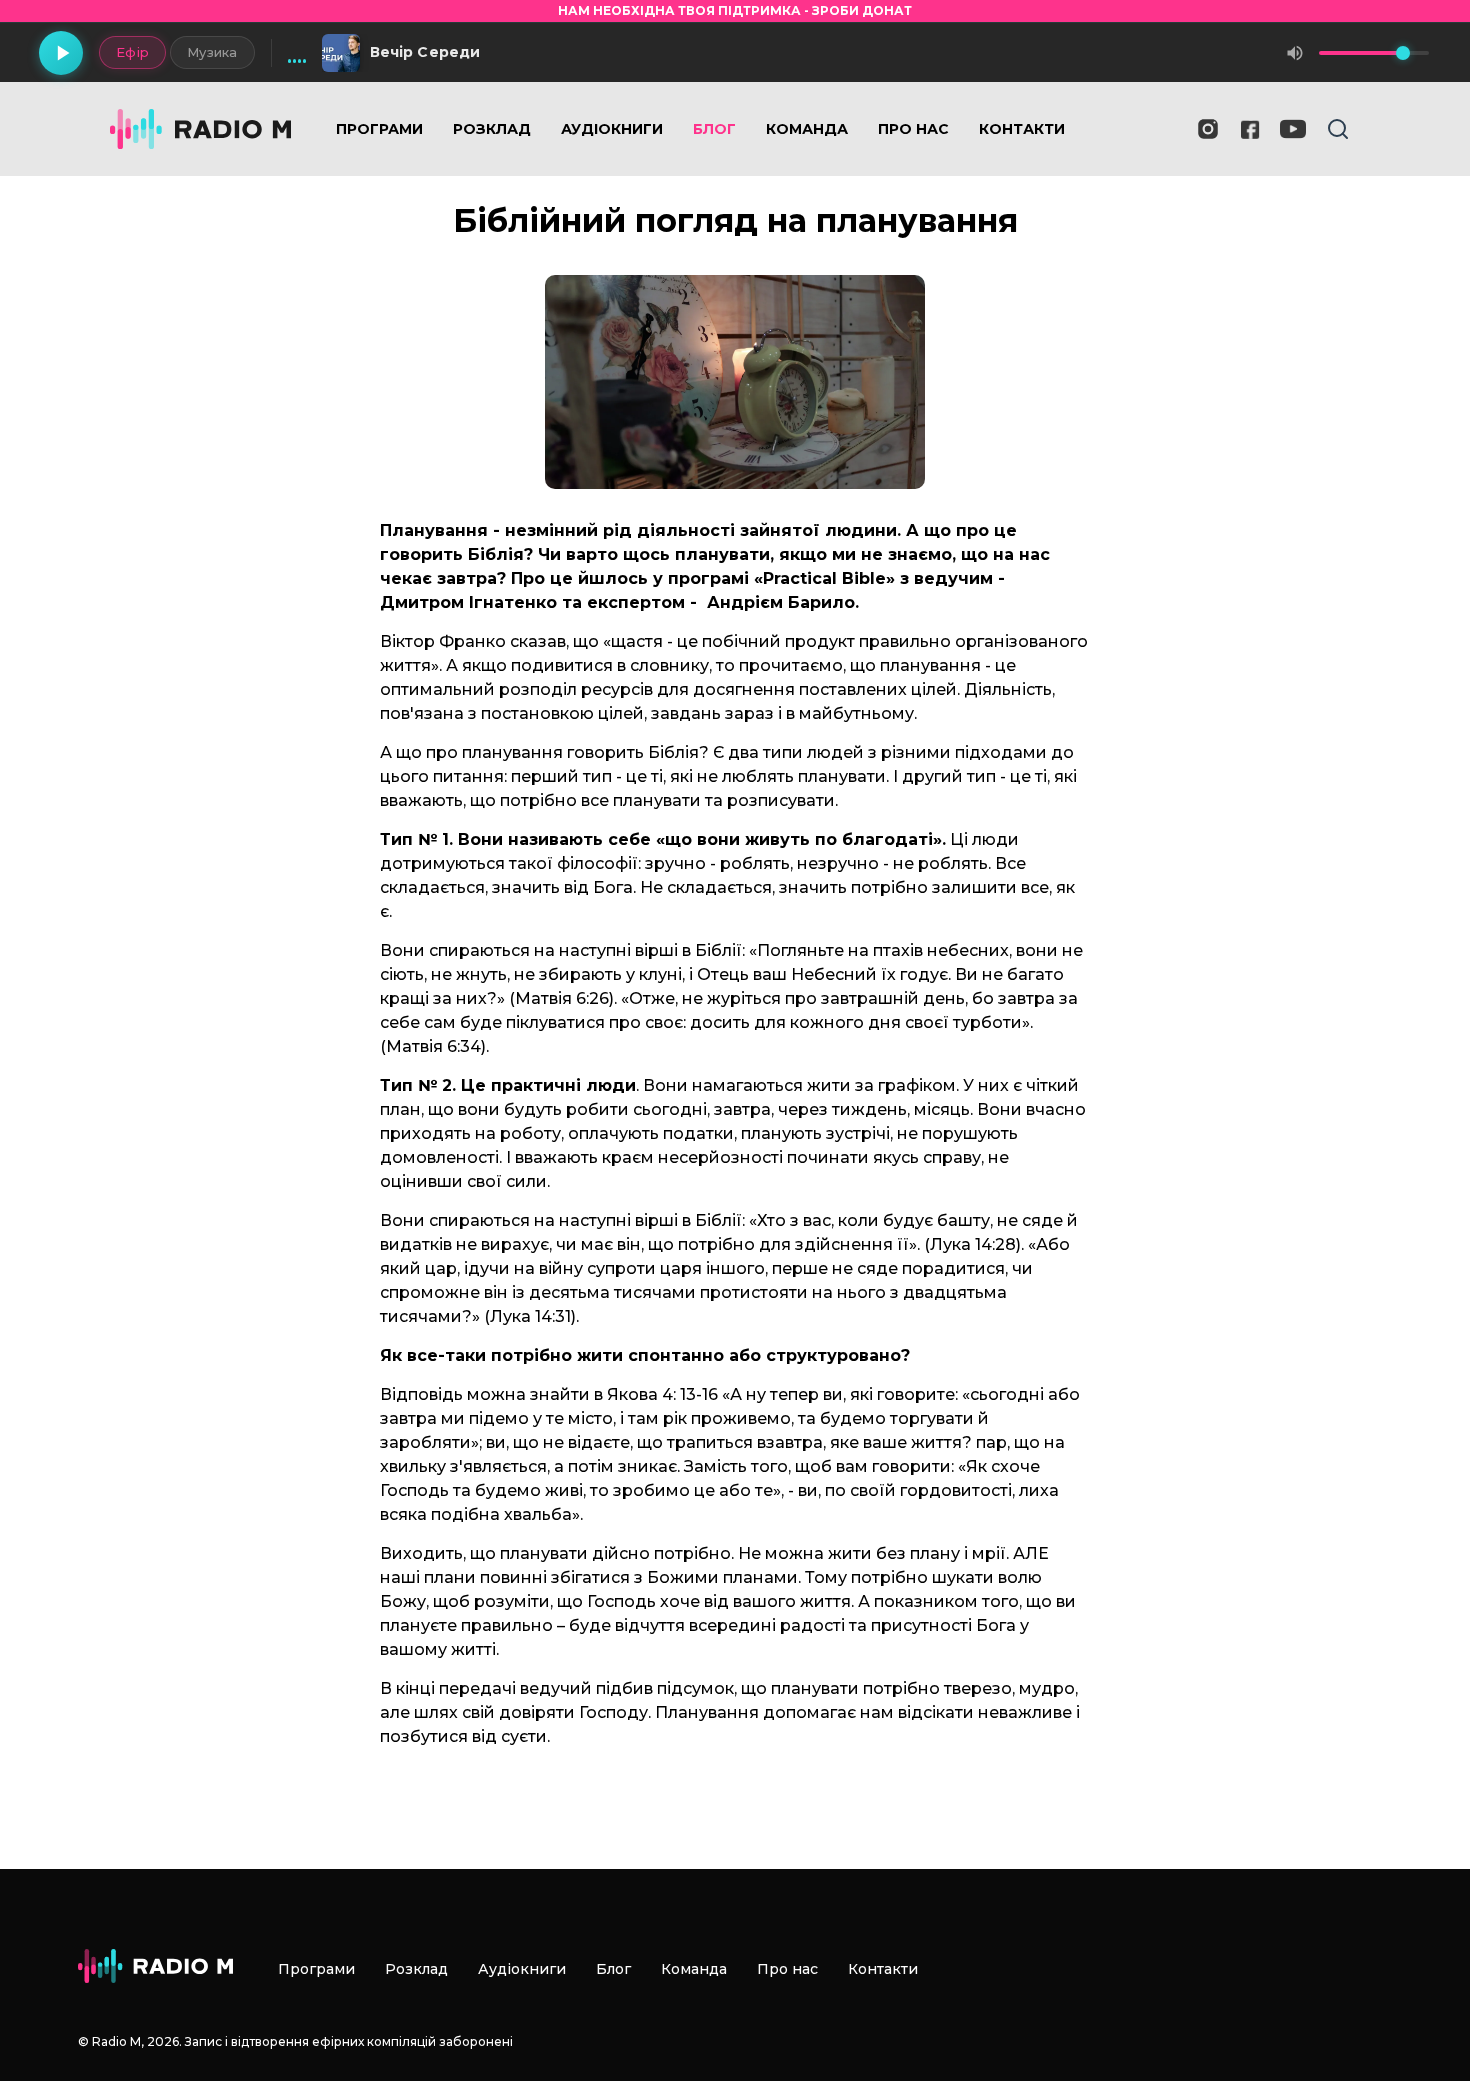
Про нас (913, 129)
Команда (807, 129)
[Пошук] (1338, 129)
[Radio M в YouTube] (1293, 129)
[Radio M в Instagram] (1208, 129)
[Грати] (61, 53)
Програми (379, 129)
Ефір (132, 52)
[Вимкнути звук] (1295, 53)
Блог (714, 129)
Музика (212, 52)
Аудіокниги (612, 129)
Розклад (492, 129)
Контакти (1022, 129)
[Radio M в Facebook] (1250, 129)
